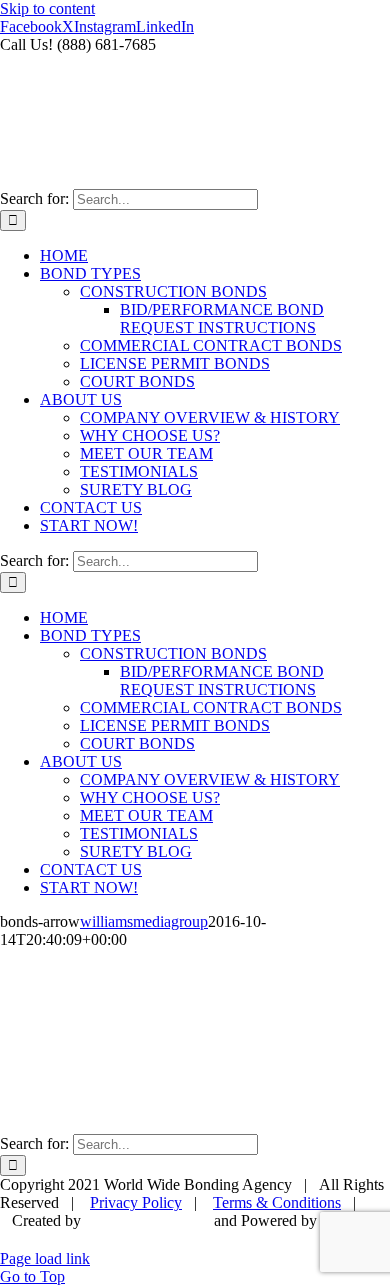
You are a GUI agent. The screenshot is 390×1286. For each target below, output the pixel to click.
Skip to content (47, 8)
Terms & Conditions (277, 1202)
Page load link (45, 1258)
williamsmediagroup (144, 921)
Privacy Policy (136, 1202)
